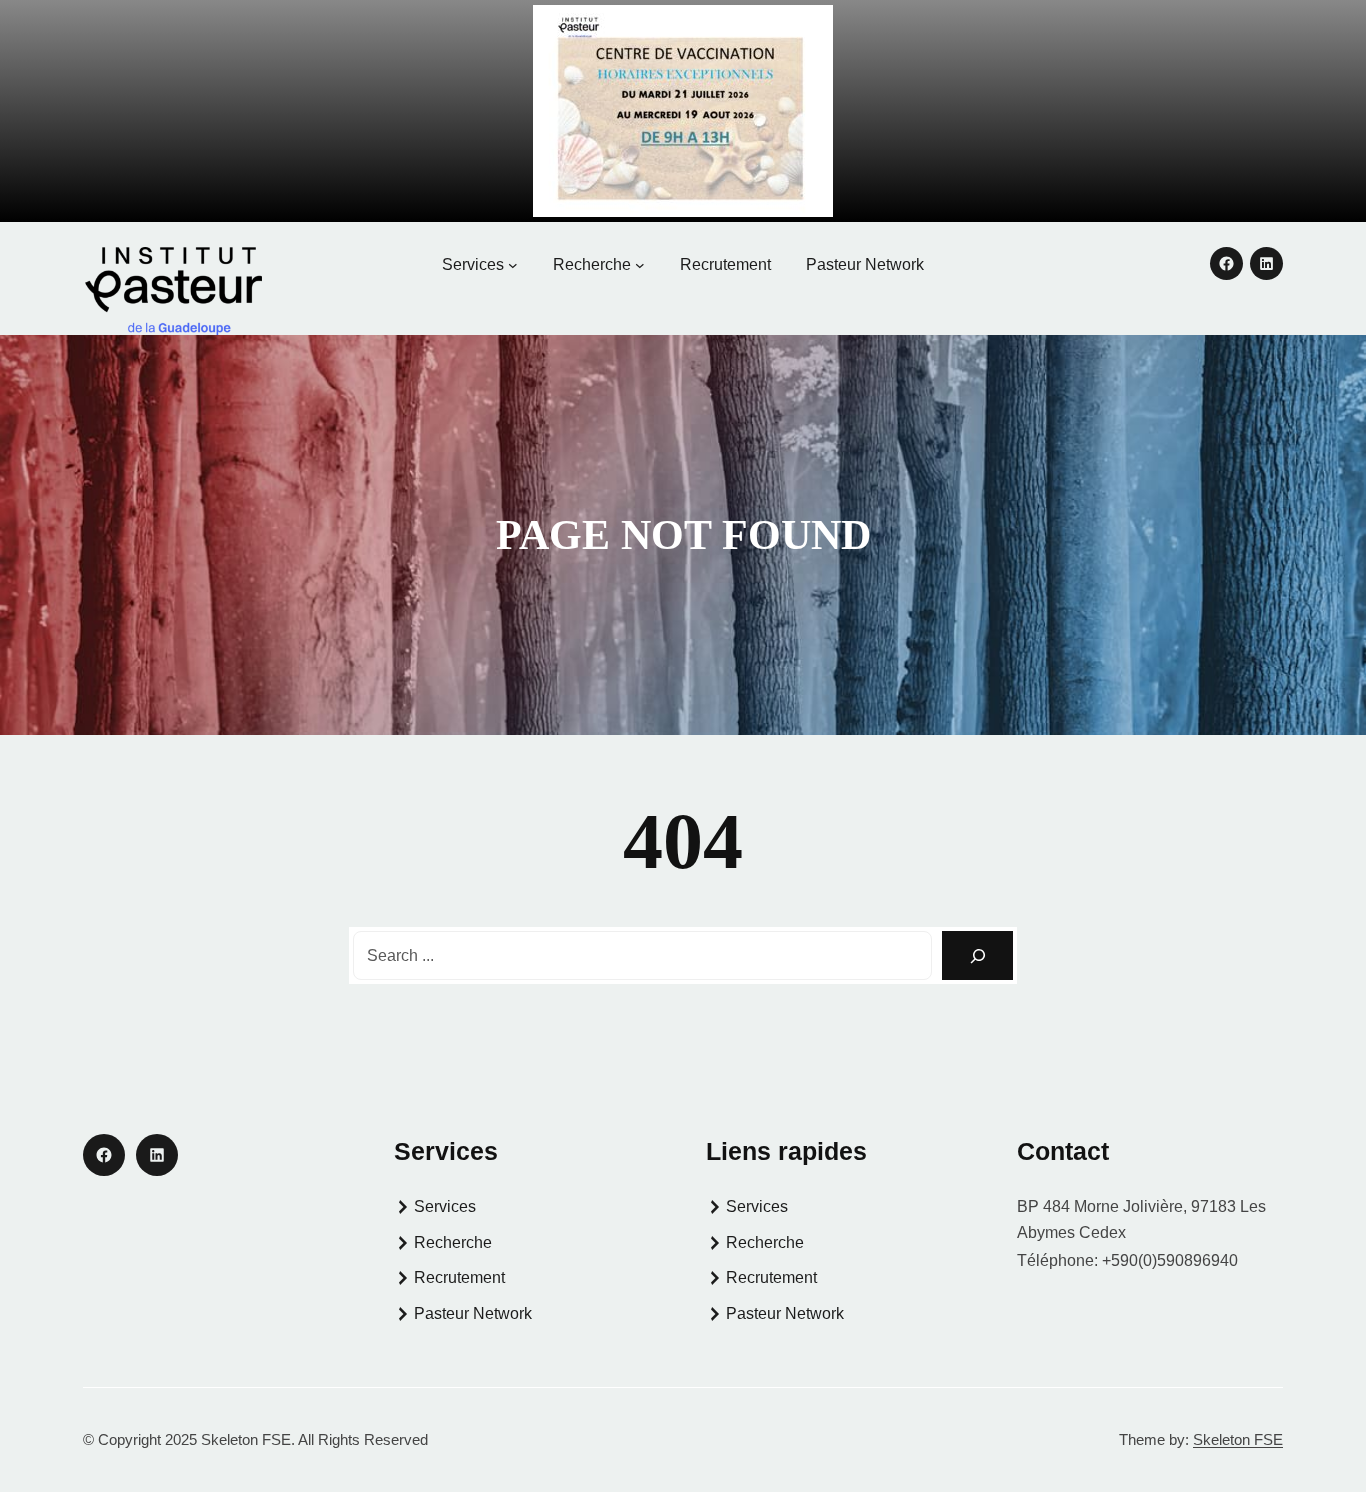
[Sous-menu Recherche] (640, 265)
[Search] (977, 955)
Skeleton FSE (1238, 1439)
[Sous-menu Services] (513, 265)
